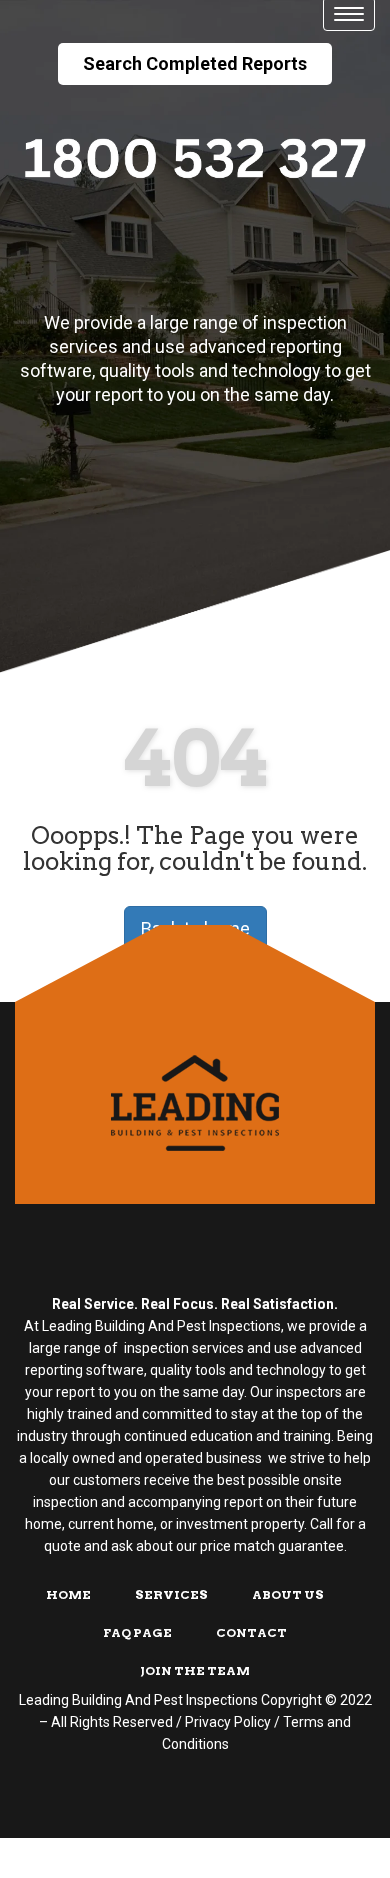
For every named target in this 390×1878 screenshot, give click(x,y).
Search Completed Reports (195, 63)
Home (68, 1594)
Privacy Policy (228, 1722)
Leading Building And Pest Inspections (138, 1700)
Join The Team (195, 1670)
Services (171, 1594)
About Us (288, 1594)
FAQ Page (137, 1632)
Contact (251, 1632)
